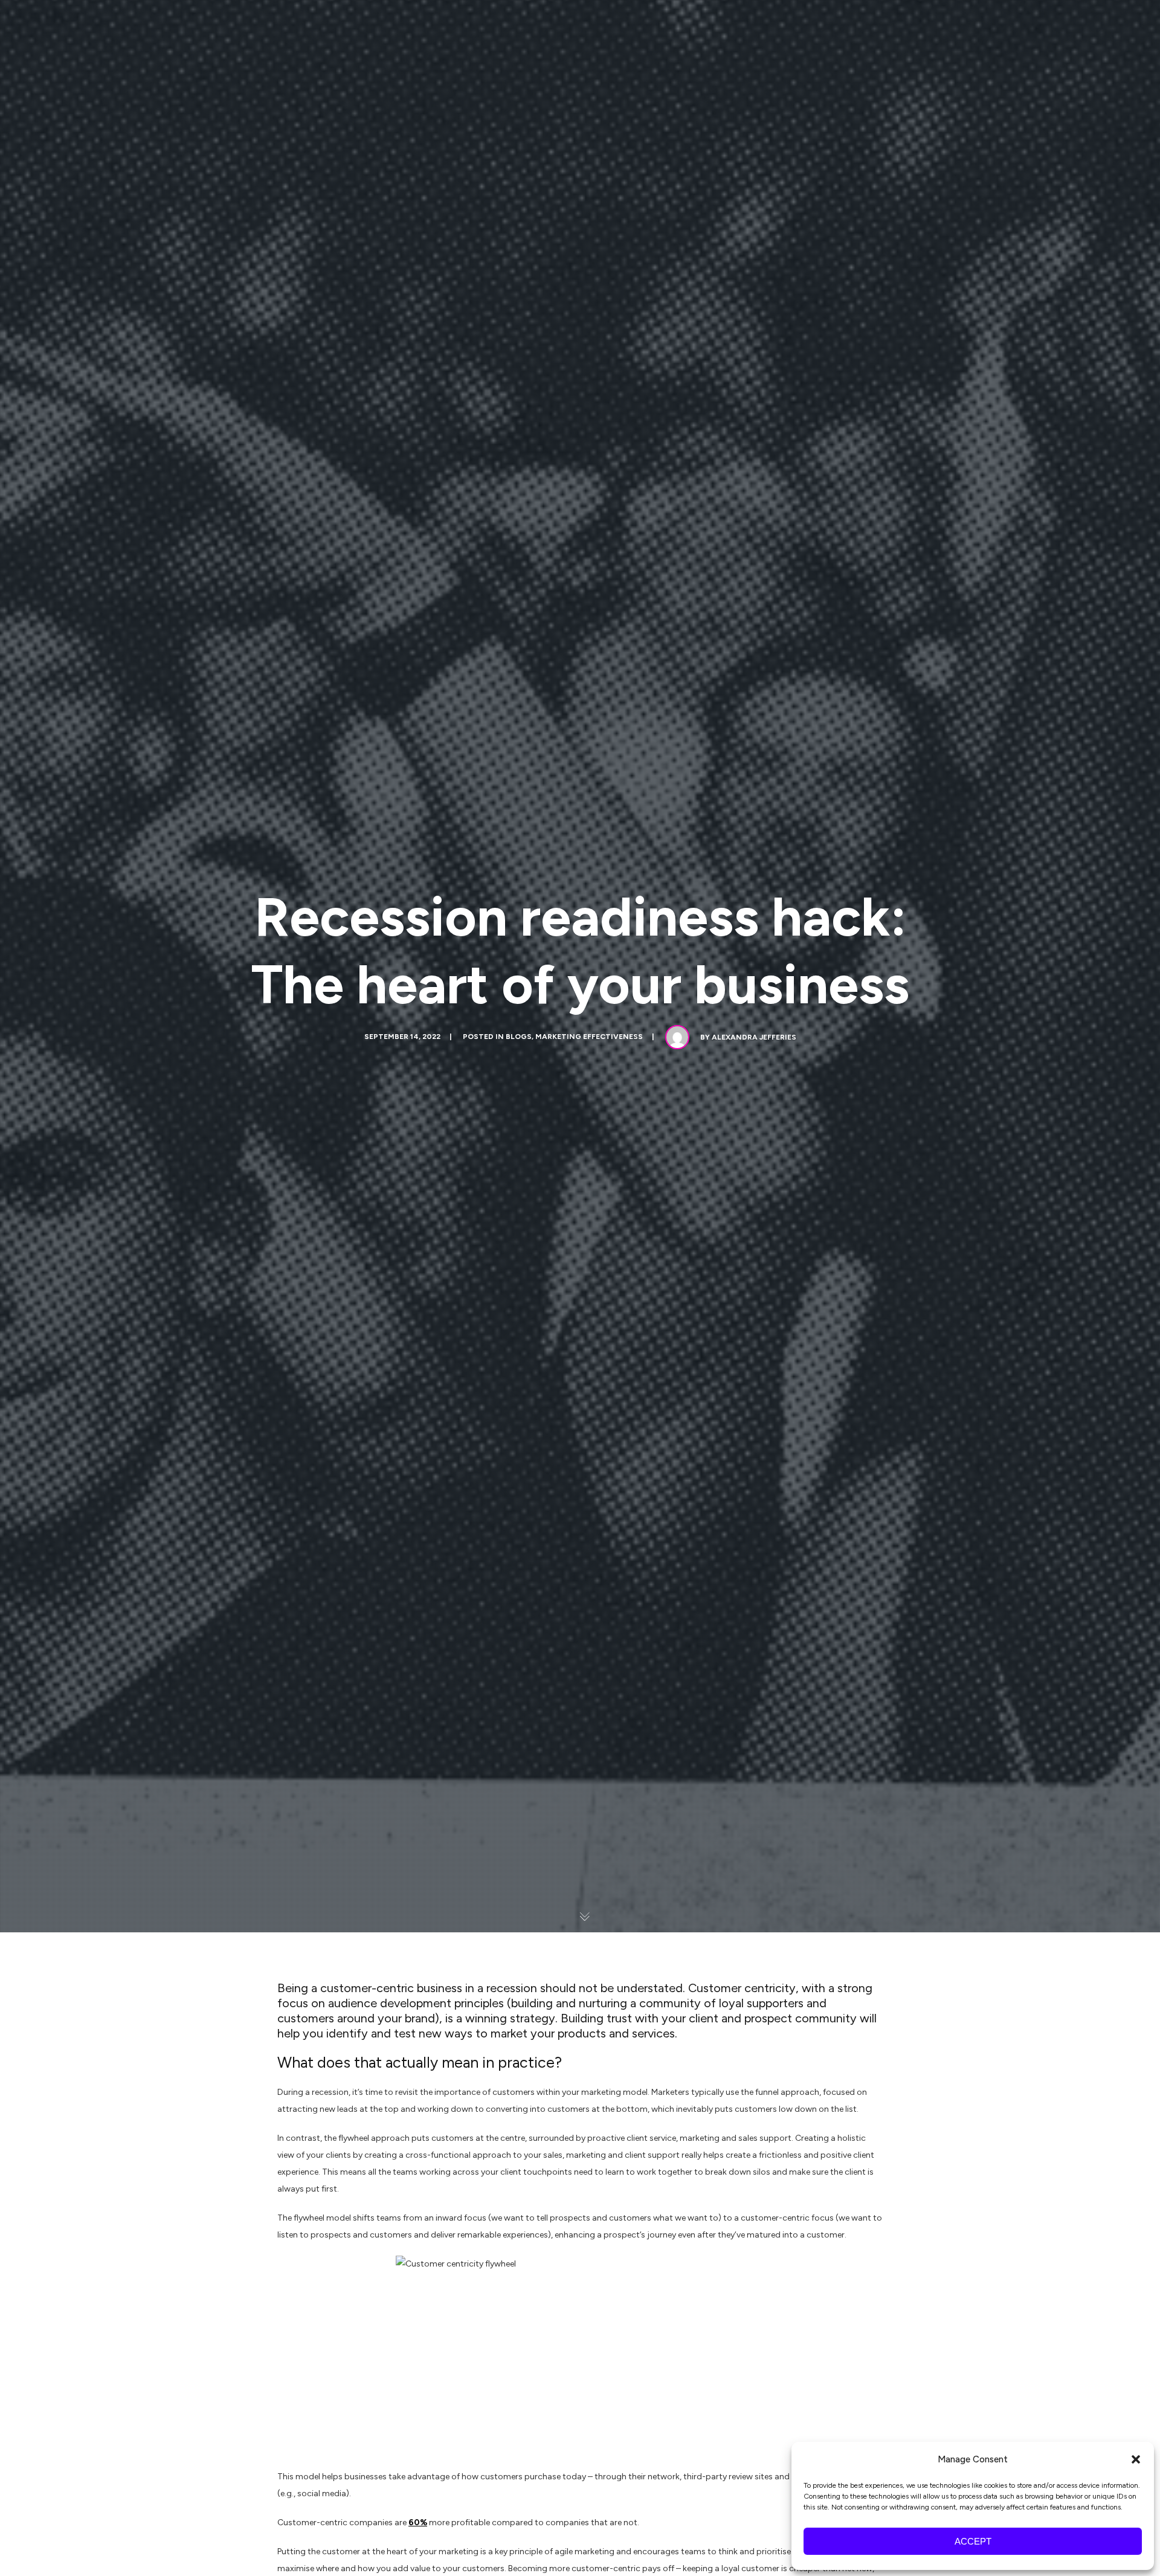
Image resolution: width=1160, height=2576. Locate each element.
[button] (1136, 2459)
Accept (973, 2541)
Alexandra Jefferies (754, 1037)
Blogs (519, 1037)
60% (418, 2523)
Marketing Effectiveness (589, 1037)
